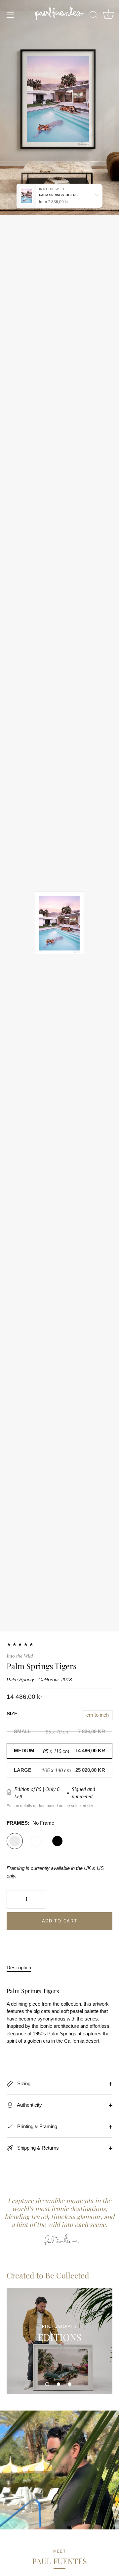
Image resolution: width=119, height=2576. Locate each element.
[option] (59, 2341)
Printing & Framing (37, 2126)
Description (19, 1968)
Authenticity (29, 2105)
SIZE (12, 1714)
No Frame (15, 1841)
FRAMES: (30, 1823)
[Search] (94, 16)
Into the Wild (20, 1656)
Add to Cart (60, 1921)
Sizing (23, 2083)
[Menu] (11, 15)
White (36, 1841)
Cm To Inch (98, 1715)
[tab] (22, 1968)
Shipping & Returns (37, 2148)
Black (57, 1841)
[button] (47, 2384)
